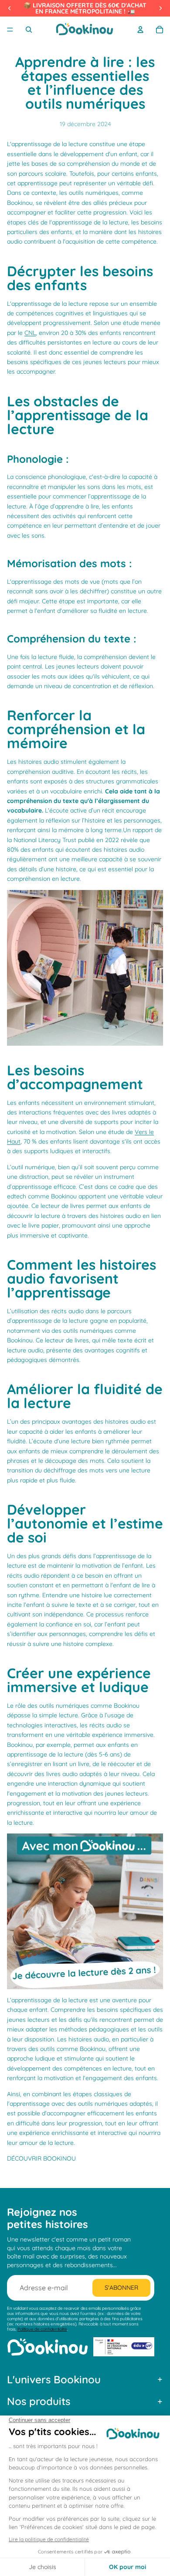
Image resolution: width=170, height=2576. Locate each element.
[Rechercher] (29, 30)
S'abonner (121, 2288)
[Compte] (140, 30)
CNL (30, 333)
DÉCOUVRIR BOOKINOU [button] (41, 2158)
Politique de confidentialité (42, 2329)
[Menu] (10, 30)
